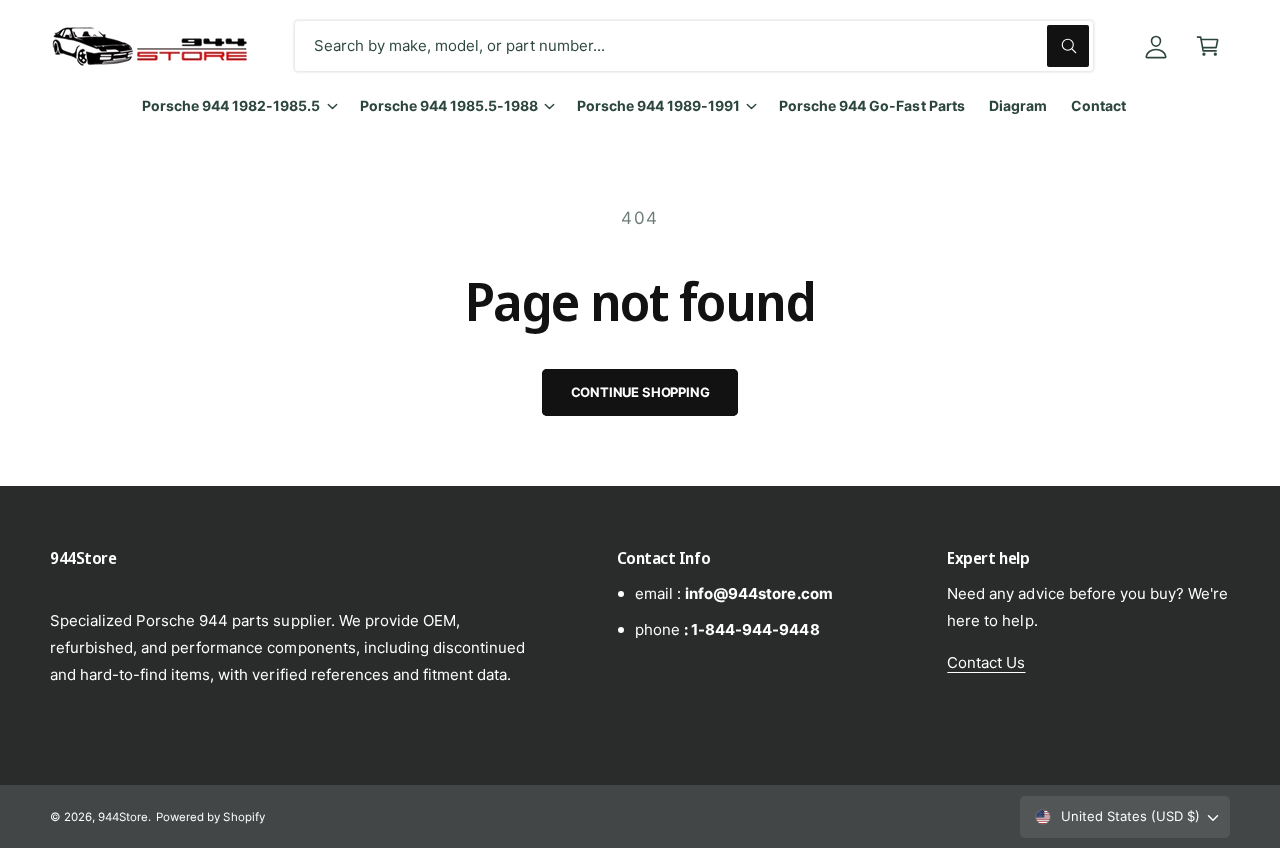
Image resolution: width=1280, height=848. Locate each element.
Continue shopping (640, 392)
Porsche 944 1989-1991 (658, 105)
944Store (123, 817)
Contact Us (986, 662)
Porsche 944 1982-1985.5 (231, 105)
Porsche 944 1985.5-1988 (449, 105)
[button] (1208, 46)
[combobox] (694, 46)
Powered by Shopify (210, 817)
